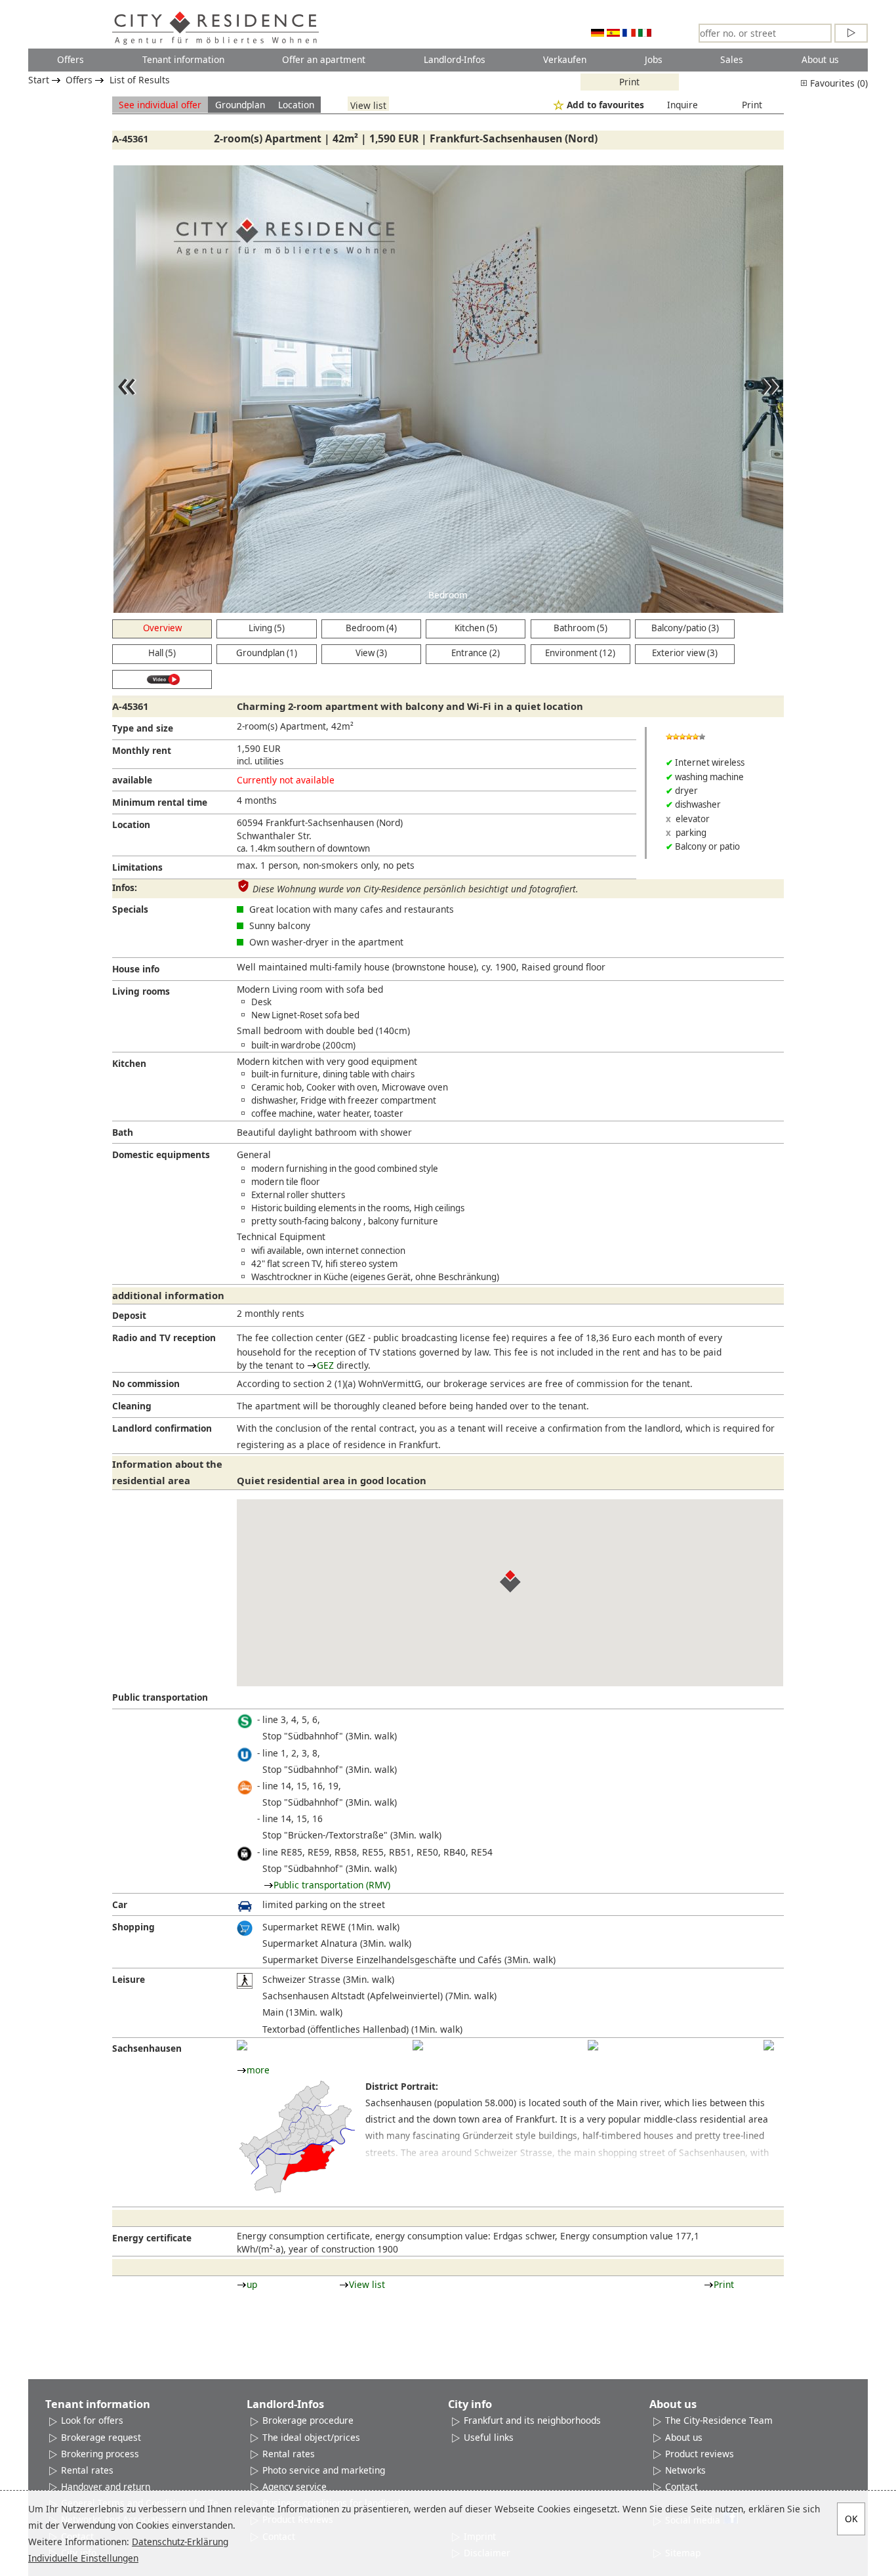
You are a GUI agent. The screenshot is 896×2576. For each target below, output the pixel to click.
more (258, 2070)
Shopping (133, 1927)
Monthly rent (142, 750)
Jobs (654, 59)
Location (296, 105)
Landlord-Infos (455, 59)
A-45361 (130, 138)
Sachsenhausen (147, 2048)
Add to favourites (605, 105)
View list (368, 105)
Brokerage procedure (308, 2420)
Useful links (489, 2437)
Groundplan (240, 105)
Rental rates (87, 2470)
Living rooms (141, 991)
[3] (593, 2045)
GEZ (325, 1365)
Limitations (137, 867)
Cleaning (132, 1406)
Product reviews (700, 2454)
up (252, 2284)
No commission (146, 1383)
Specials (130, 909)
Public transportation (160, 1697)
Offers (71, 59)
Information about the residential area (167, 1472)
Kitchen (129, 1063)
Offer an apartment (324, 59)
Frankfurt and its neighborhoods (532, 2420)
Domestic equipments (161, 1154)
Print (629, 82)
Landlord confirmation (162, 1428)
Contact (682, 2486)
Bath (123, 1132)
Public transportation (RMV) (332, 1885)
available (132, 780)
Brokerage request (101, 2437)
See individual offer (160, 105)
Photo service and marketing (324, 2470)
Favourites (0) (838, 83)
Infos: (125, 887)
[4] (769, 2045)
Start (39, 80)
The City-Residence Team (719, 2420)
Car (120, 1904)
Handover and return (106, 2486)
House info (136, 969)
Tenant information (183, 59)
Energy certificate (152, 2238)
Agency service (295, 2486)
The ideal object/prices (311, 2437)
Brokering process (100, 2454)
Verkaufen (565, 59)
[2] (418, 2045)
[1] (242, 2045)
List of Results (140, 80)
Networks (685, 2470)
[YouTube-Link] (162, 680)
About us (820, 59)
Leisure (129, 1979)
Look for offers (92, 2420)
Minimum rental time (160, 802)
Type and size (143, 728)
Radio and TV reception (164, 1338)
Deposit (129, 1315)
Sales (732, 59)
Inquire (682, 105)
